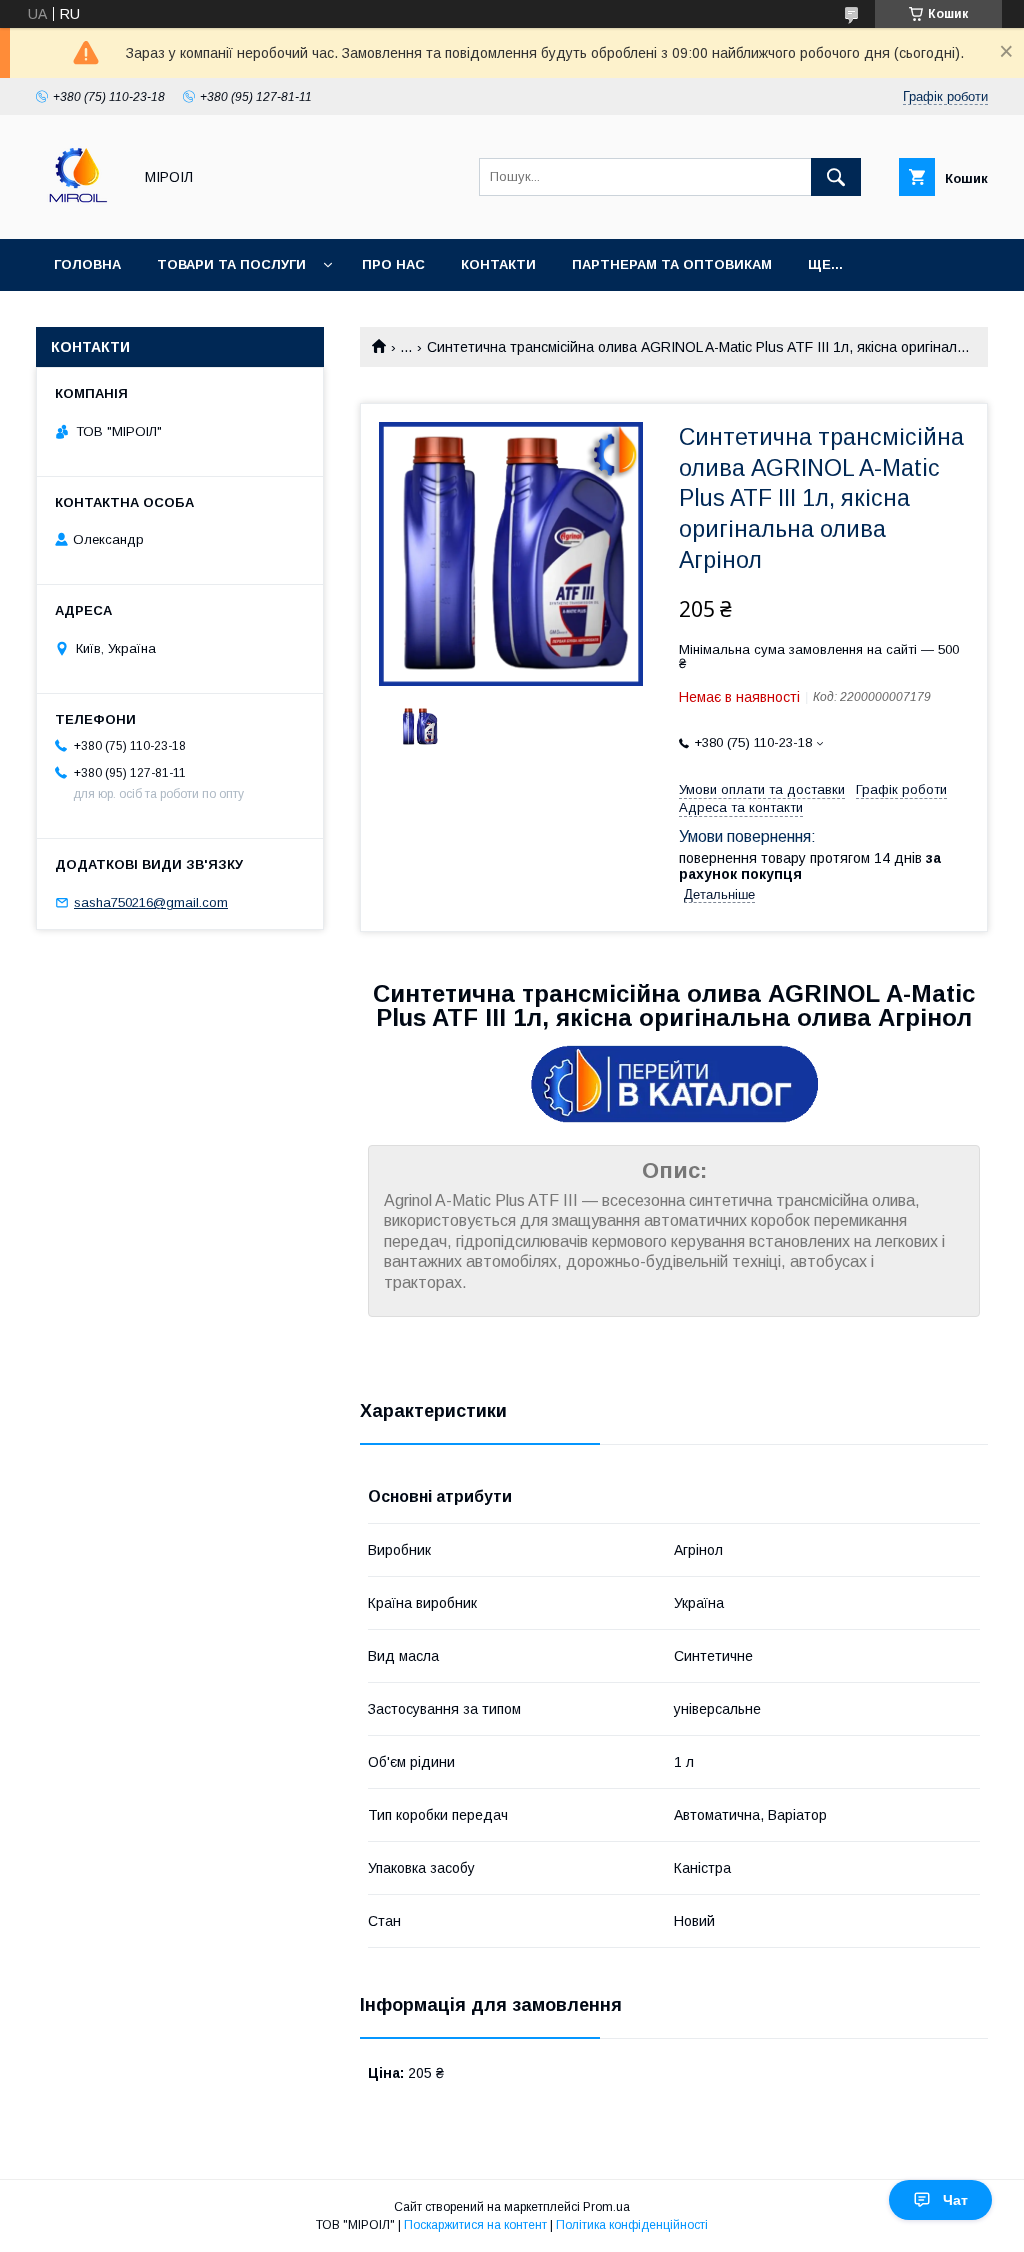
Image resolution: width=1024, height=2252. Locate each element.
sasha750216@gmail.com (151, 902)
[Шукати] (836, 177)
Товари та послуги (231, 264)
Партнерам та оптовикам (672, 264)
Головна (87, 264)
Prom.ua (606, 2207)
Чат (955, 2200)
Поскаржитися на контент (475, 2225)
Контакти (498, 264)
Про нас (393, 264)
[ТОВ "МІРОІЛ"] (78, 213)
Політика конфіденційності (632, 2225)
